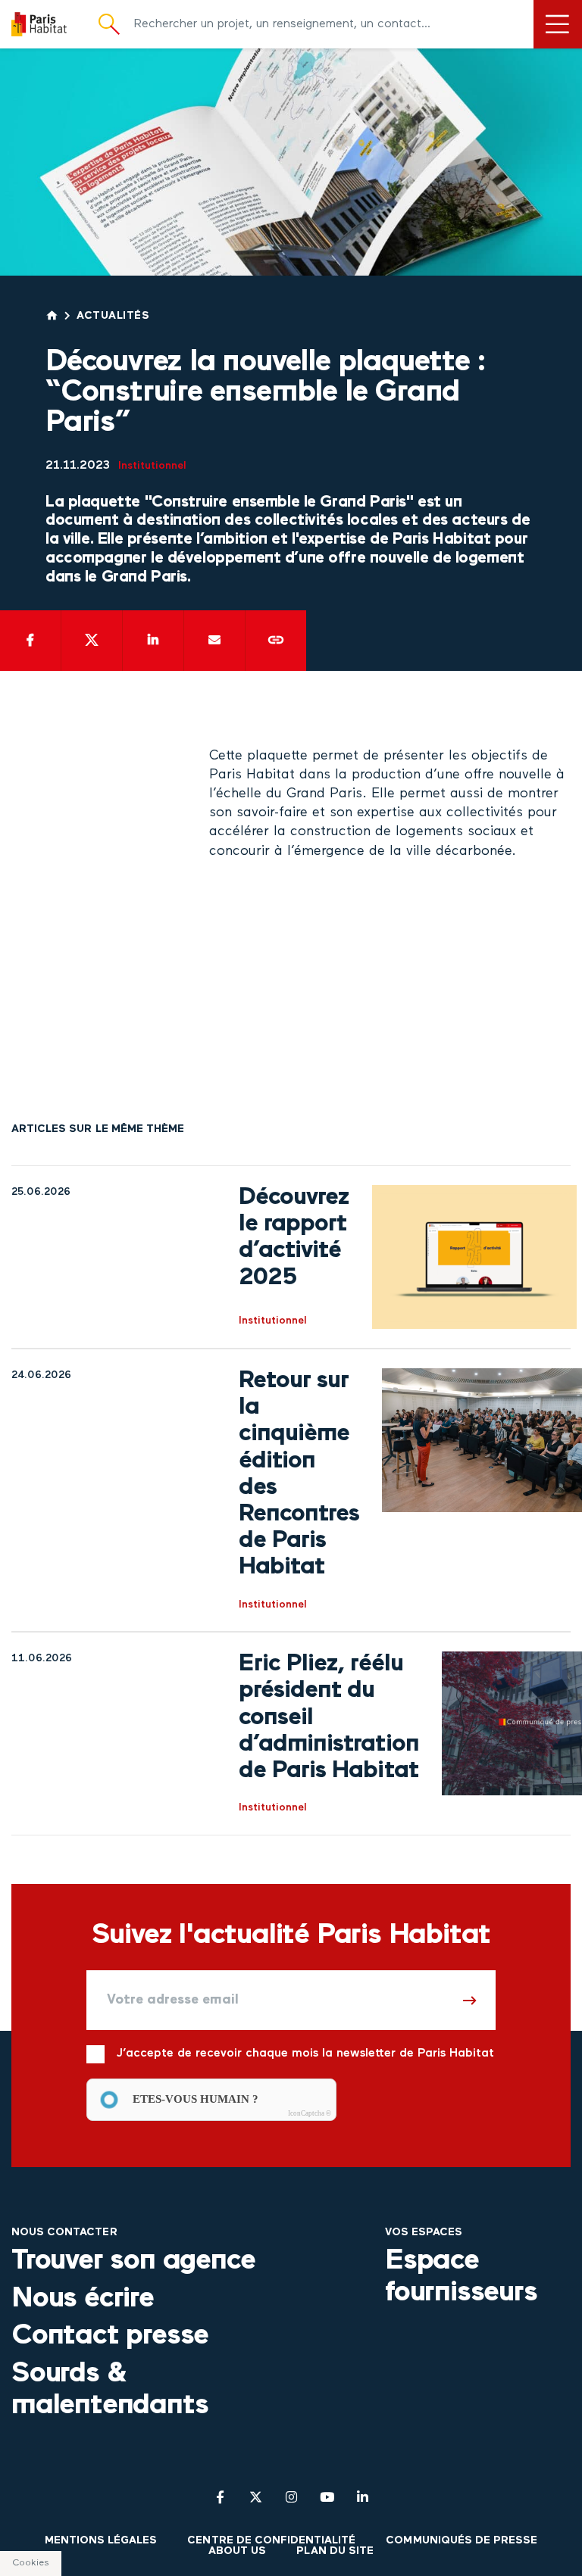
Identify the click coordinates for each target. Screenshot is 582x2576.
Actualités (113, 316)
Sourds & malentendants (110, 2390)
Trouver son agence (133, 2261)
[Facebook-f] (220, 2497)
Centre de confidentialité (271, 2541)
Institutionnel (152, 466)
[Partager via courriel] (214, 641)
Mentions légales (101, 2541)
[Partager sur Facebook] (30, 641)
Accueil (52, 315)
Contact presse (110, 2336)
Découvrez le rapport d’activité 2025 (294, 1238)
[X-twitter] (256, 2497)
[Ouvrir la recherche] (109, 24)
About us (237, 2551)
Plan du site (335, 2551)
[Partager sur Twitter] (92, 641)
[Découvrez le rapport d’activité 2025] (474, 1257)
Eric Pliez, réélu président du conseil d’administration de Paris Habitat (329, 1718)
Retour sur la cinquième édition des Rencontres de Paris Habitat (299, 1474)
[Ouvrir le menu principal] (558, 24)
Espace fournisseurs (461, 2277)
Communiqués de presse (462, 2541)
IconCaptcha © (310, 2113)
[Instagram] (291, 2497)
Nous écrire (83, 2299)
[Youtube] (327, 2497)
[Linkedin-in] (363, 2497)
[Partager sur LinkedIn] (153, 641)
